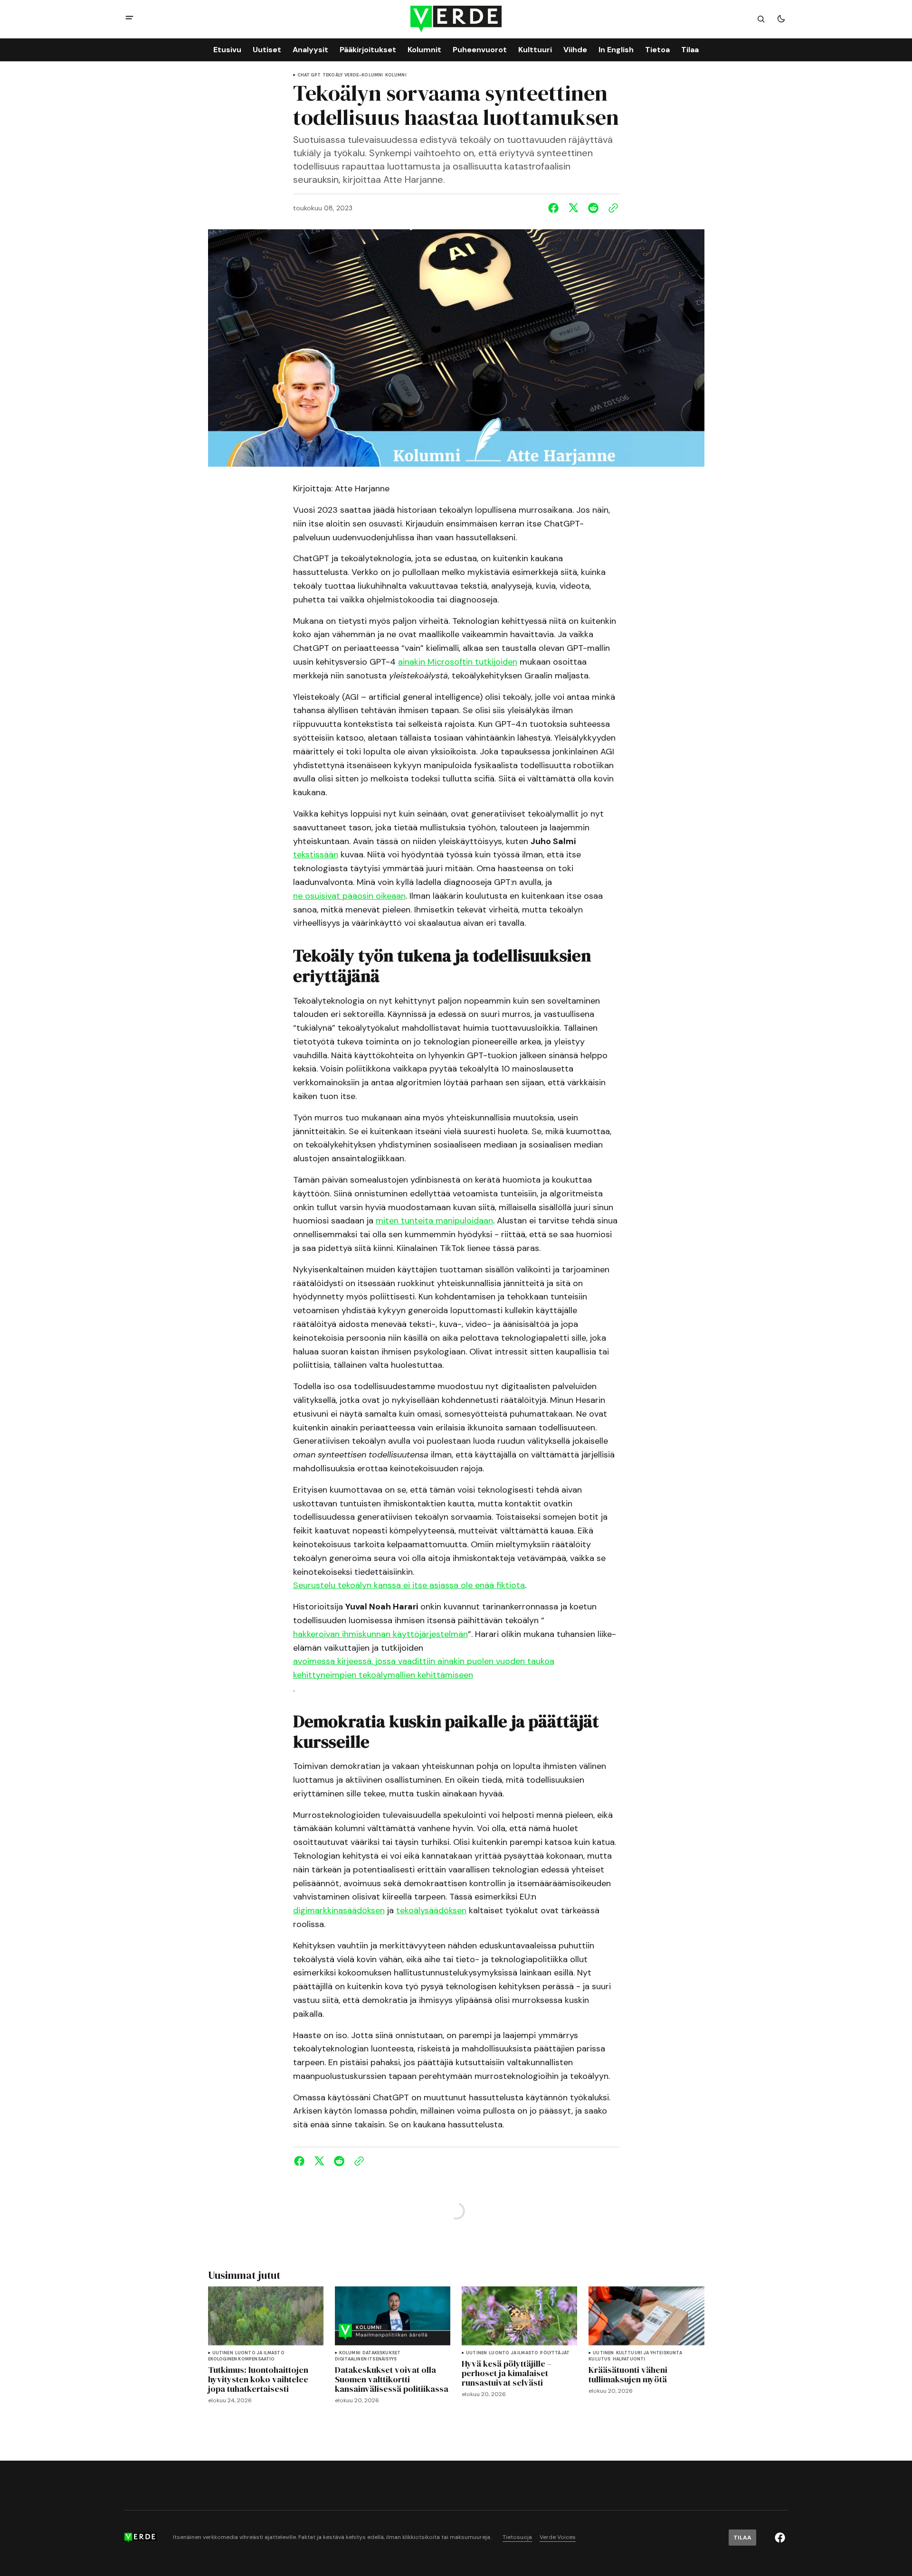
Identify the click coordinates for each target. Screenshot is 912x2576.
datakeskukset (381, 2353)
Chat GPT (309, 75)
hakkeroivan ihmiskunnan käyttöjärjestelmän (380, 1634)
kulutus (599, 2359)
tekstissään (316, 855)
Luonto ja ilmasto (260, 2353)
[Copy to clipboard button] (611, 208)
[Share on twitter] (573, 208)
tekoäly (332, 75)
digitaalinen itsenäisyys (366, 2359)
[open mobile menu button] (129, 19)
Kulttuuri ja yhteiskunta (649, 2353)
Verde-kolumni (364, 75)
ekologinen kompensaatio (242, 2359)
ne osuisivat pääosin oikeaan (349, 896)
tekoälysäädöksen (431, 1910)
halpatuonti (629, 2359)
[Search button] (761, 19)
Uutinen (223, 2353)
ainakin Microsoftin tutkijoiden (458, 662)
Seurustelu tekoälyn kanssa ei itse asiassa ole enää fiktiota (409, 1585)
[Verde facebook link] (780, 2538)
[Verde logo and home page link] (456, 19)
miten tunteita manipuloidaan (434, 1221)
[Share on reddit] (593, 208)
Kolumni (396, 75)
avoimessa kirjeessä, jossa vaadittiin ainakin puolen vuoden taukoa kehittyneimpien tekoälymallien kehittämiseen (424, 1668)
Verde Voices (558, 2537)
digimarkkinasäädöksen (339, 1910)
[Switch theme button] (781, 19)
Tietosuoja (517, 2537)
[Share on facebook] (555, 208)
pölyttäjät (555, 2353)
